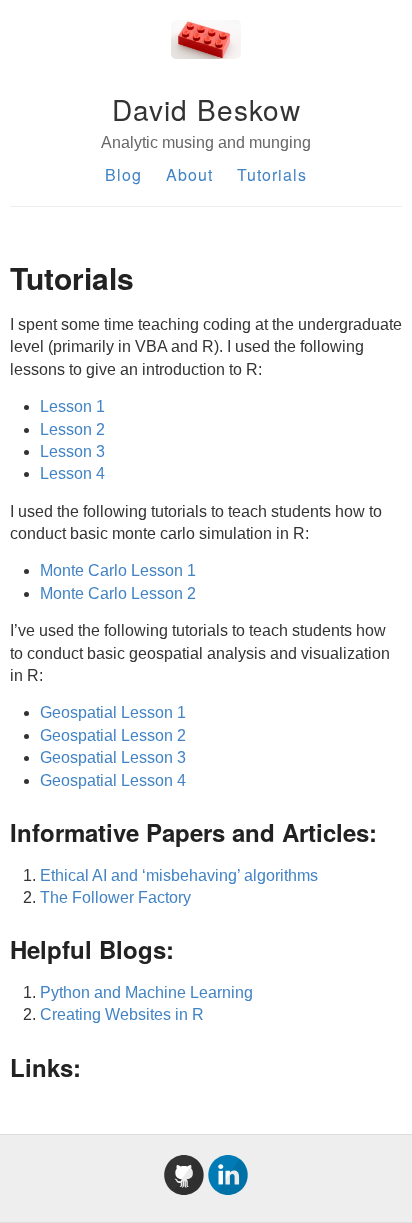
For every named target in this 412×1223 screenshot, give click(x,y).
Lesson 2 (72, 429)
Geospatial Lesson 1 (113, 712)
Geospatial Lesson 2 (113, 735)
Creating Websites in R (122, 1014)
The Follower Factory (115, 897)
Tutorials (272, 174)
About (189, 174)
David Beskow (206, 109)
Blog (123, 174)
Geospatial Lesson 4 (113, 780)
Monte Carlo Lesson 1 (118, 570)
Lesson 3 (72, 451)
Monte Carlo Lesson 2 (118, 593)
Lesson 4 (72, 473)
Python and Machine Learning (146, 992)
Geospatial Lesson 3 (113, 757)
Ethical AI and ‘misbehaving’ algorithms (179, 875)
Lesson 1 (72, 406)
